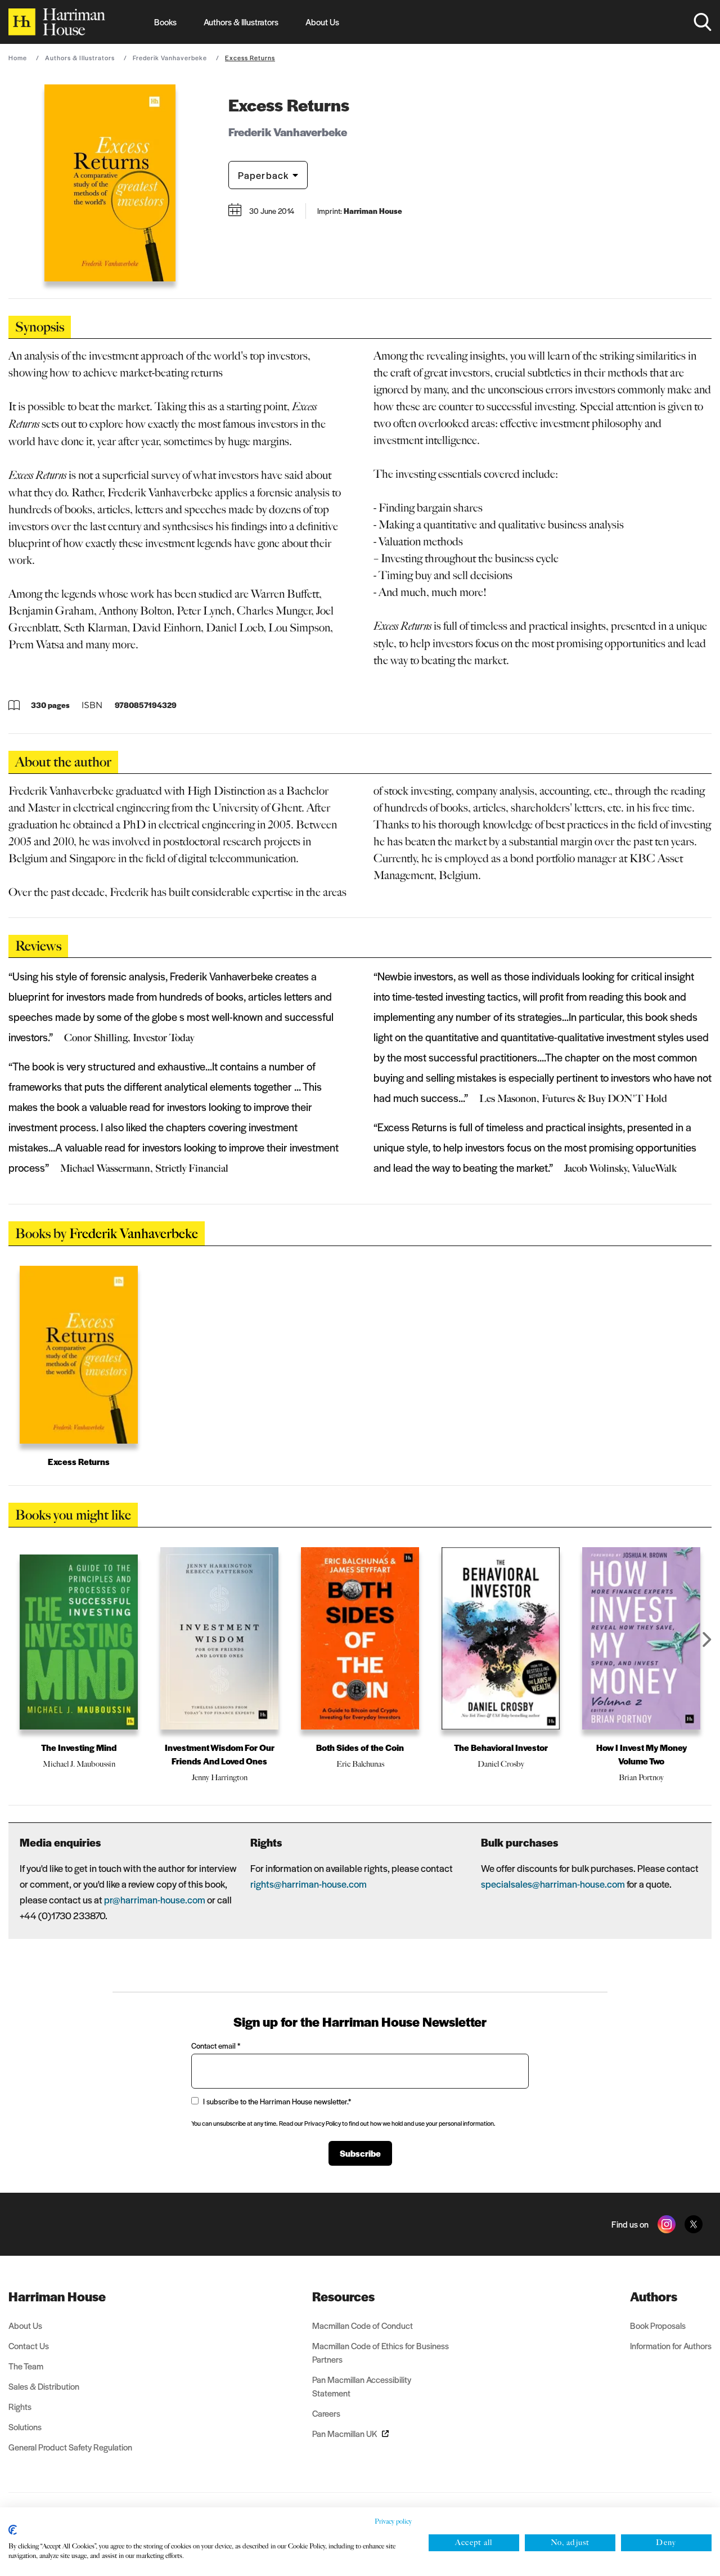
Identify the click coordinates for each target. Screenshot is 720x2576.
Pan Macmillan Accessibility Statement (362, 2386)
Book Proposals (658, 2325)
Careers (326, 2413)
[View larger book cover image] (110, 183)
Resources (343, 2296)
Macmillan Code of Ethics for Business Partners (381, 2352)
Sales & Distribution (44, 2386)
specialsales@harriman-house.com (553, 1884)
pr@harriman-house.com (155, 1899)
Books (165, 22)
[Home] (57, 22)
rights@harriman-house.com (309, 1884)
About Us (322, 22)
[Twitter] (694, 2224)
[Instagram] (667, 2224)
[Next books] (707, 1639)
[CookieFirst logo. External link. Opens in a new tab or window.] (13, 2530)
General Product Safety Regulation (70, 2447)
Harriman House (57, 2296)
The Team (26, 2366)
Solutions (25, 2427)
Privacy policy (393, 2521)
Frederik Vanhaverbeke (170, 57)
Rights (20, 2406)
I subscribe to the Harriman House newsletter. (277, 2101)
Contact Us (29, 2346)
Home (18, 57)
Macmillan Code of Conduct (363, 2325)
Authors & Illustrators (241, 22)
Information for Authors (671, 2346)
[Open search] (703, 22)
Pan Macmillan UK (345, 2433)
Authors (654, 2296)
